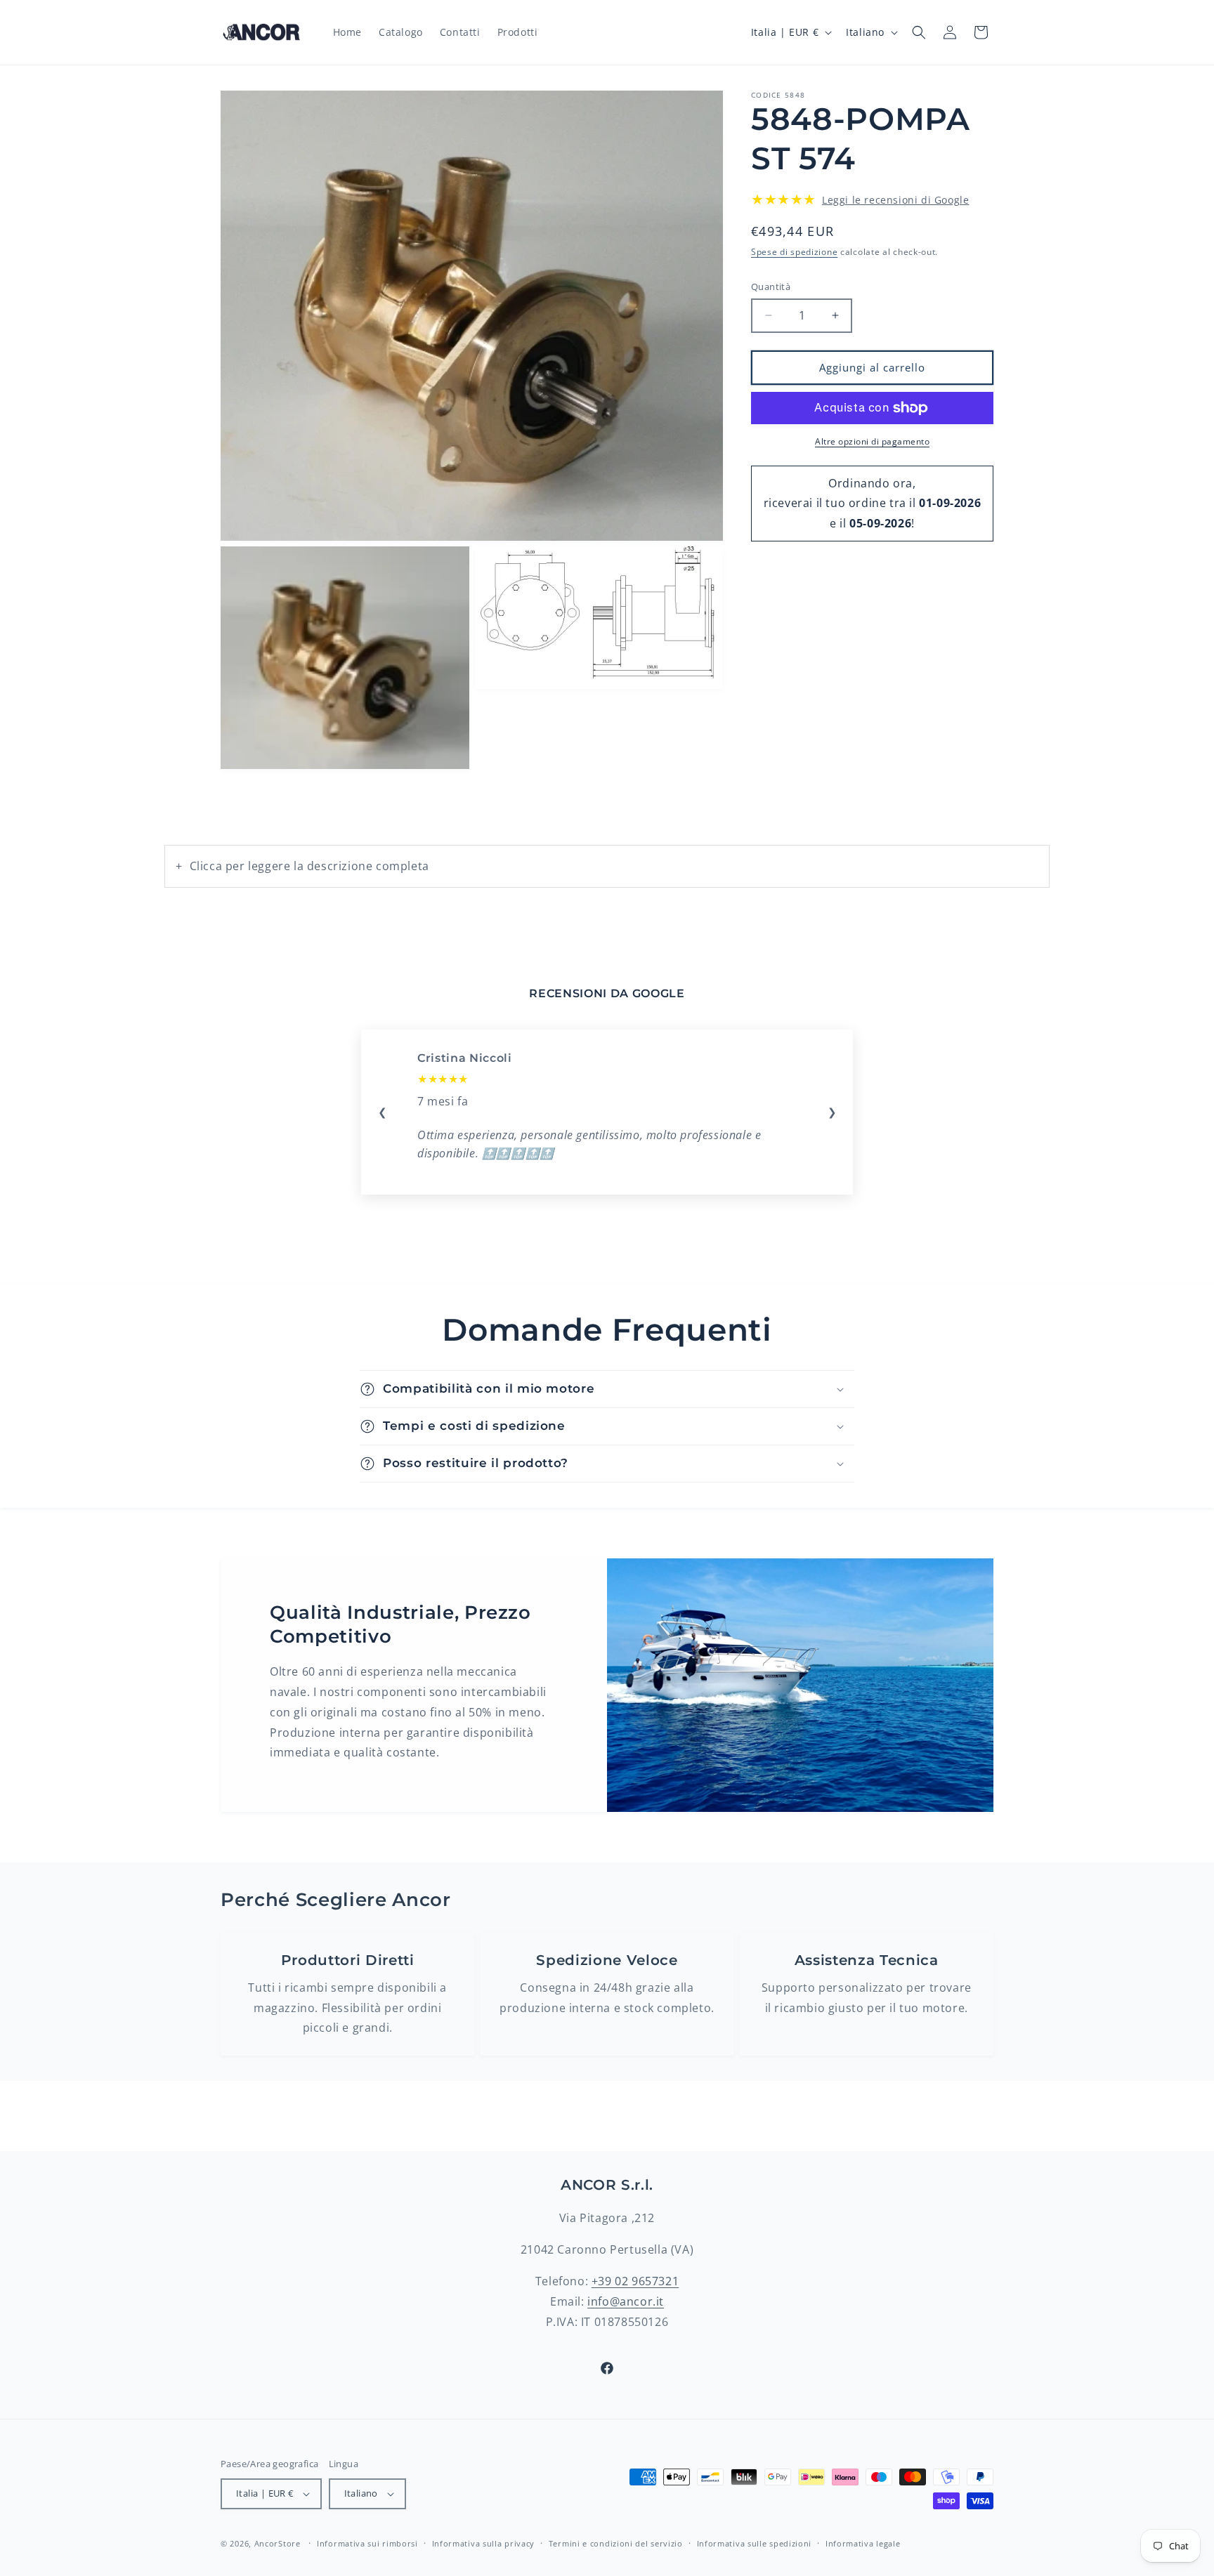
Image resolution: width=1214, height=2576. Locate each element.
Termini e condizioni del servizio (616, 2543)
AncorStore (278, 2543)
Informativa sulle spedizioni (755, 2543)
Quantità (771, 287)
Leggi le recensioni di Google (895, 200)
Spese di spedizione (794, 252)
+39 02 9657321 (635, 2281)
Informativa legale (863, 2543)
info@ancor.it (626, 2301)
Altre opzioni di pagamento (872, 441)
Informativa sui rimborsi (367, 2543)
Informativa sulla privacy (484, 2543)
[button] (919, 32)
